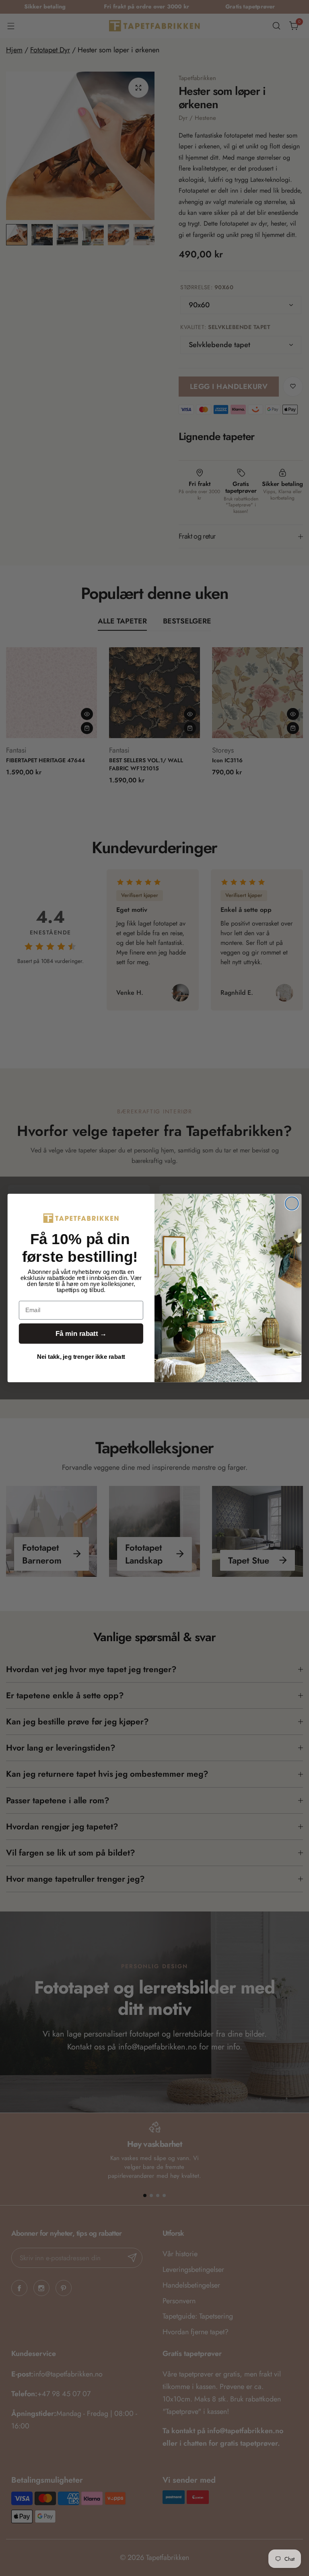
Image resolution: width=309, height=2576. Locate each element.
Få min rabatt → (81, 1334)
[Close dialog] (292, 1203)
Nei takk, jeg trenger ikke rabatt (81, 1357)
